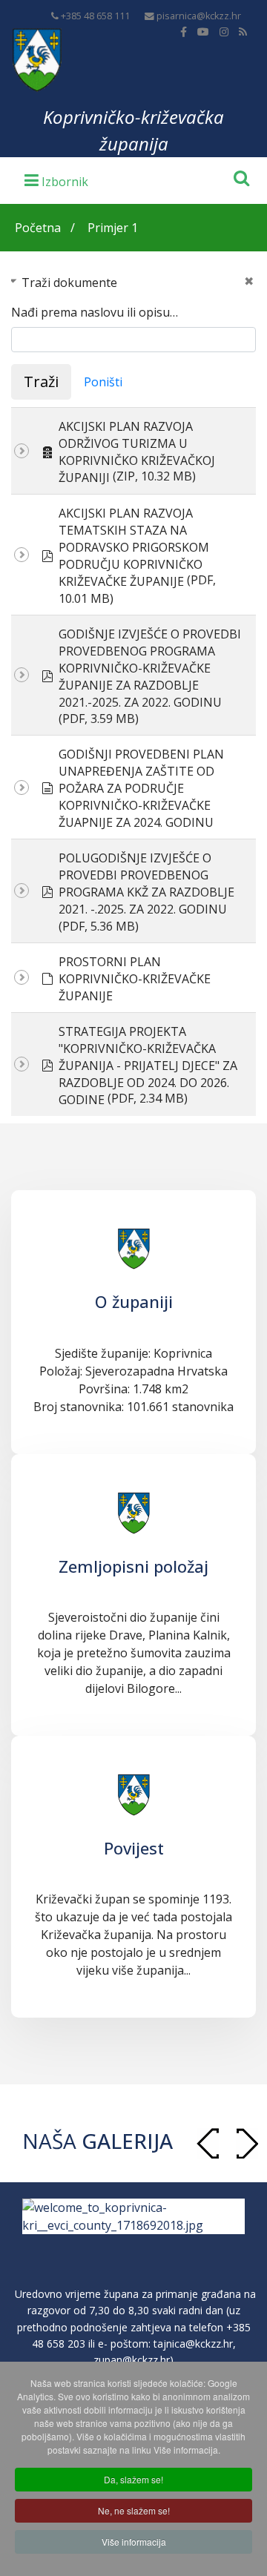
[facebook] (184, 32)
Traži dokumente (69, 283)
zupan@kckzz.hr (132, 2360)
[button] (247, 2143)
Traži (41, 382)
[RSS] (243, 32)
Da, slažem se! (133, 2479)
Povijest (134, 1848)
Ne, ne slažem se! (134, 2510)
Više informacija (134, 2542)
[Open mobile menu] (56, 179)
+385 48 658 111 (95, 16)
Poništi (103, 382)
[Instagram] (224, 32)
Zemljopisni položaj (133, 1566)
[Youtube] (203, 32)
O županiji (134, 1301)
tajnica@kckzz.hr (193, 2344)
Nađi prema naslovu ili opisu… (95, 312)
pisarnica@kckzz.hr (199, 16)
